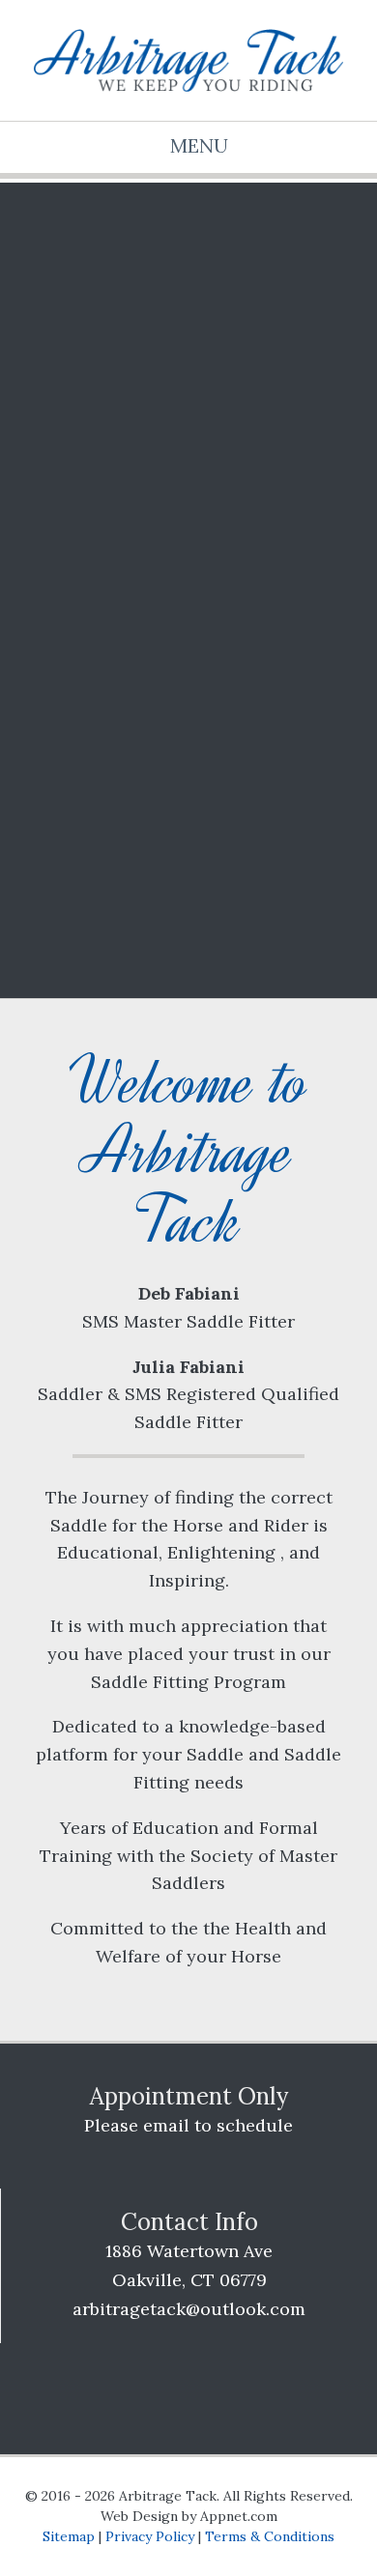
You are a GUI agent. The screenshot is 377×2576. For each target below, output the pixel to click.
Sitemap (69, 2536)
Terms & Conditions (270, 2536)
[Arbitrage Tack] (188, 60)
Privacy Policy (150, 2536)
